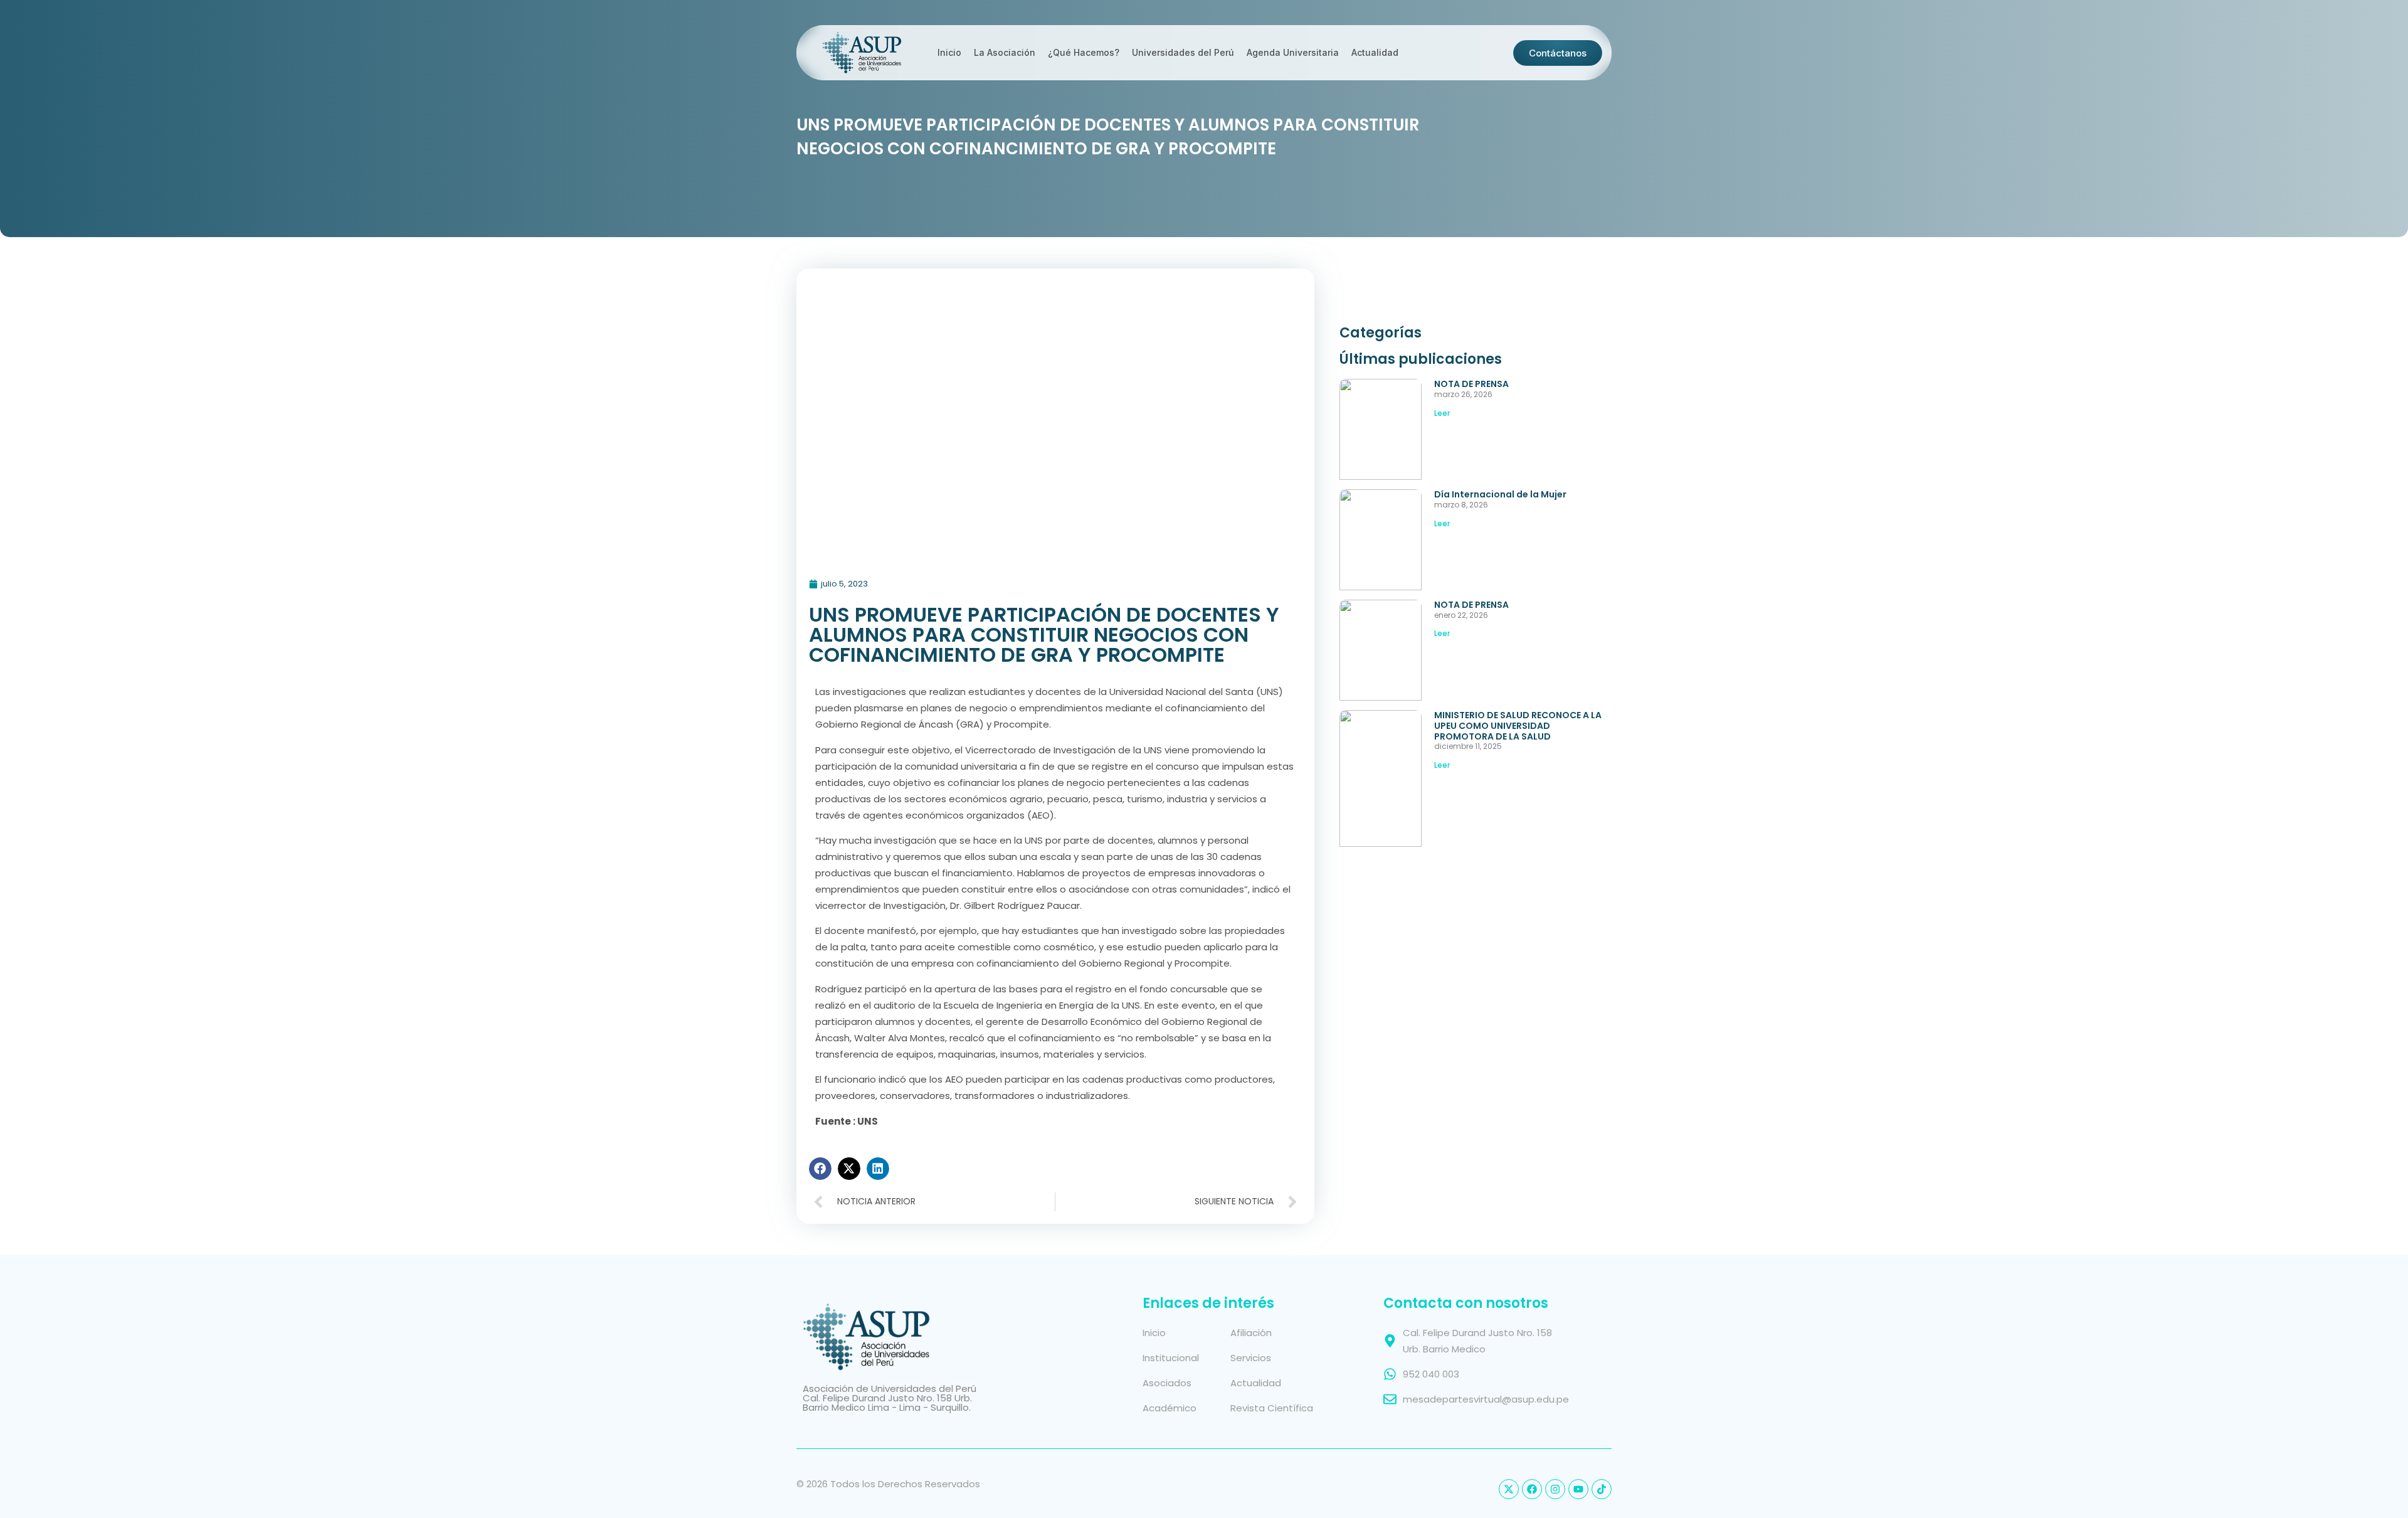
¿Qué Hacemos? (1084, 52)
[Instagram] (1555, 1489)
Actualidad (1375, 52)
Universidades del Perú (1183, 52)
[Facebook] (1532, 1489)
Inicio (949, 52)
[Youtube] (1578, 1489)
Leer (1442, 413)
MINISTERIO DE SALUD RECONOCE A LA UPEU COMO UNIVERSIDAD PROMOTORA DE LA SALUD (1518, 726)
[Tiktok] (1602, 1489)
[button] (820, 1169)
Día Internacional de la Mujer (1500, 494)
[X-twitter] (1509, 1489)
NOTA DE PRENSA (1471, 384)
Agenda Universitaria (1293, 52)
